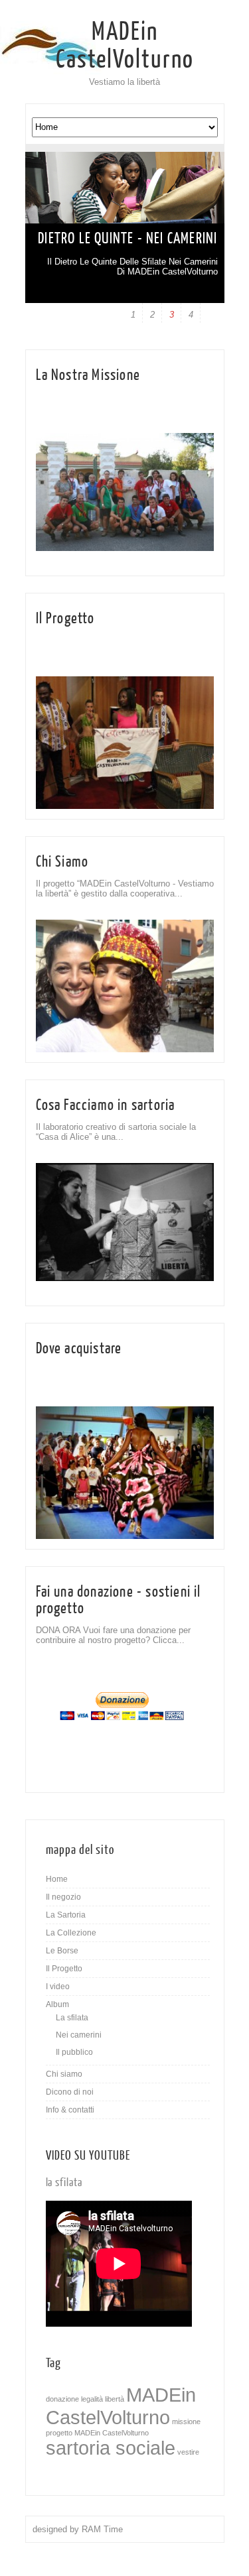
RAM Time (102, 2529)
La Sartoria (66, 1915)
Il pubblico (74, 2052)
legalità (92, 2399)
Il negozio (63, 1897)
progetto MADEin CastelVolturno (97, 2433)
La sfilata (72, 2018)
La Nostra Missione (88, 375)
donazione (62, 2399)
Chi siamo (64, 2074)
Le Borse (62, 1951)
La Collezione (71, 1933)
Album (57, 2004)
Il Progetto (65, 618)
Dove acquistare (79, 1348)
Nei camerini (79, 2035)
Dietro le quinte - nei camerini (127, 238)
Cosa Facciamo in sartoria (106, 1105)
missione (186, 2422)
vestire (188, 2452)
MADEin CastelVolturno (125, 46)
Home (57, 1879)
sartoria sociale (111, 2448)
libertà (115, 2399)
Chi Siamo (62, 862)
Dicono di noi (70, 2092)
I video (58, 1987)
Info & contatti (70, 2110)
